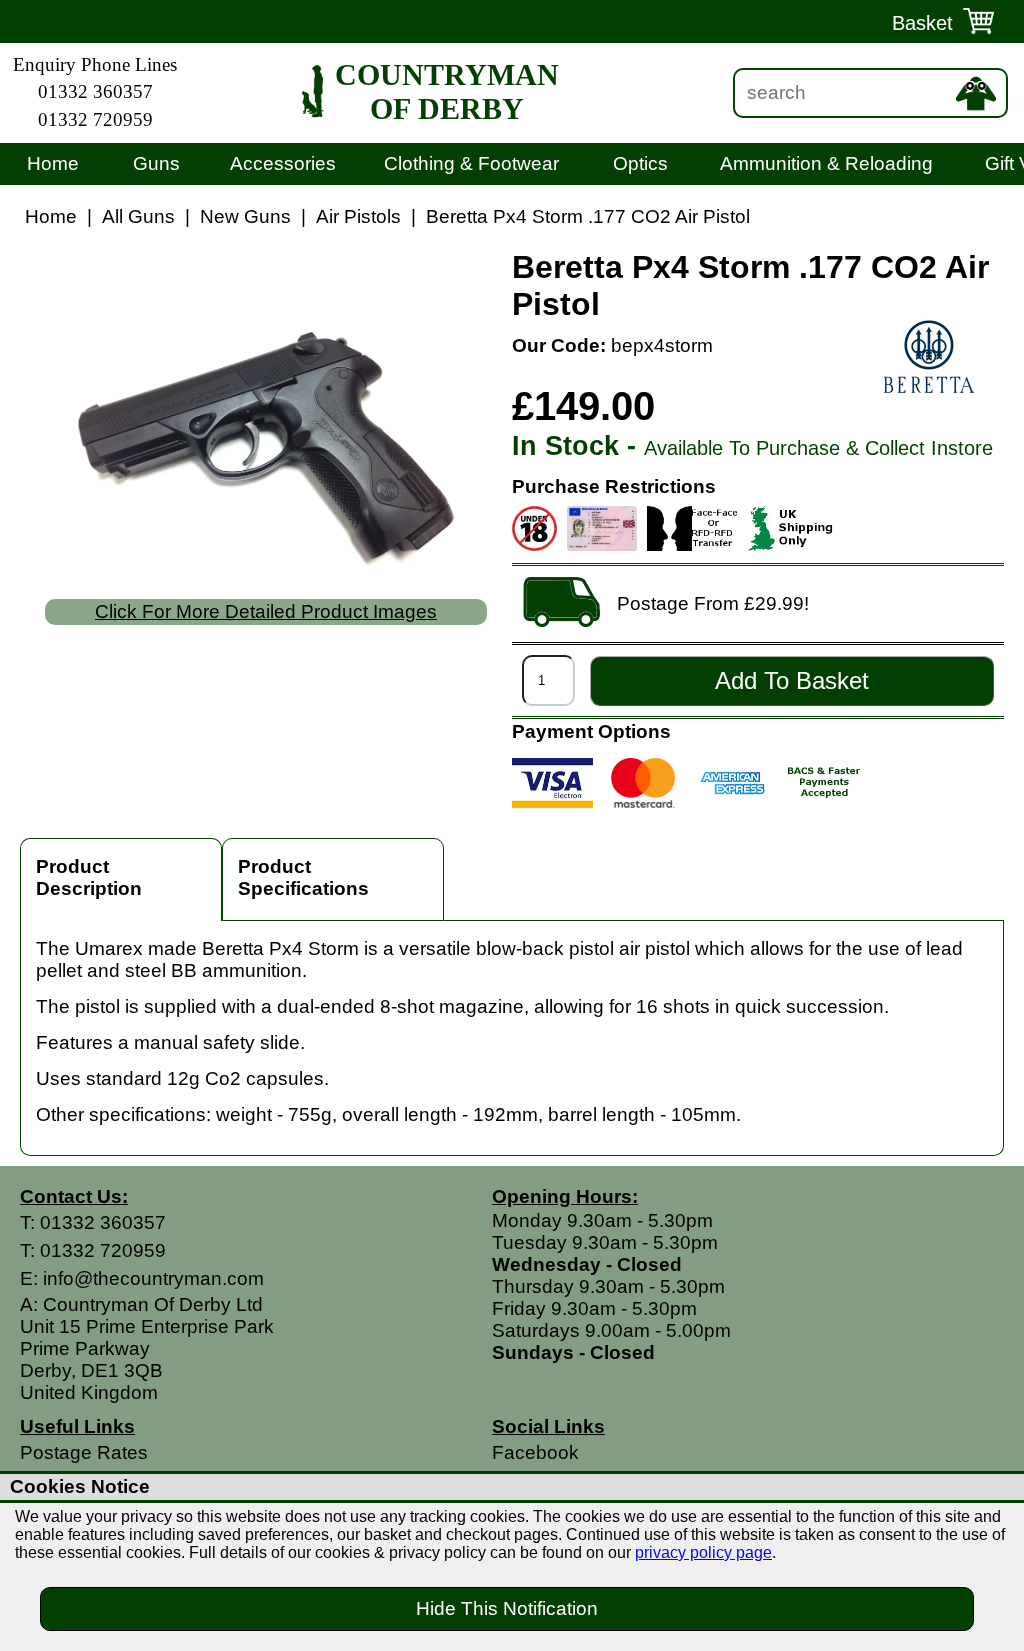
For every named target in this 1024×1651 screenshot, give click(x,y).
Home (53, 163)
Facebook (535, 1452)
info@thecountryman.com (153, 1278)
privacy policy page (703, 1552)
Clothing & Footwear (471, 163)
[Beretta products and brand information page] (929, 358)
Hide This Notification (507, 1608)
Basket (922, 23)
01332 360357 (95, 91)
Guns (156, 163)
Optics (640, 163)
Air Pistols (358, 216)
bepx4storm (662, 345)
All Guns (138, 216)
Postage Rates (84, 1452)
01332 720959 (95, 119)
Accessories (283, 163)
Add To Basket (792, 680)
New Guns (245, 216)
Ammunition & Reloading (826, 163)
